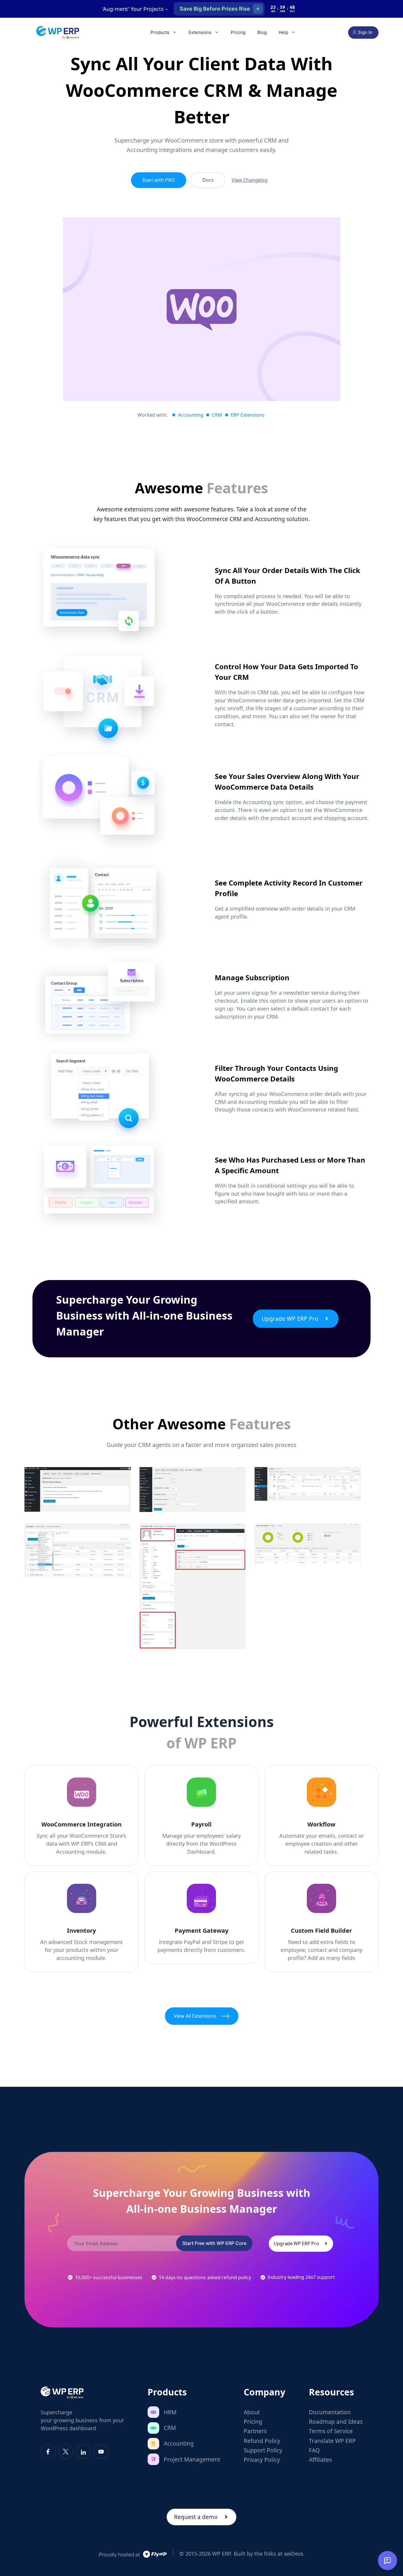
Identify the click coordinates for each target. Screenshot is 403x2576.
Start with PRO (159, 180)
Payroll (201, 1824)
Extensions (200, 32)
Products (160, 32)
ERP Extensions (248, 415)
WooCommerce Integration (81, 1824)
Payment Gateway (201, 1931)
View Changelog (250, 180)
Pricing (238, 32)
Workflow (321, 1824)
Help (283, 32)
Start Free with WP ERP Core (214, 2243)
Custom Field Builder (321, 1931)
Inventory (81, 1931)
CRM (217, 415)
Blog (262, 32)
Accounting (191, 415)
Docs (208, 180)
